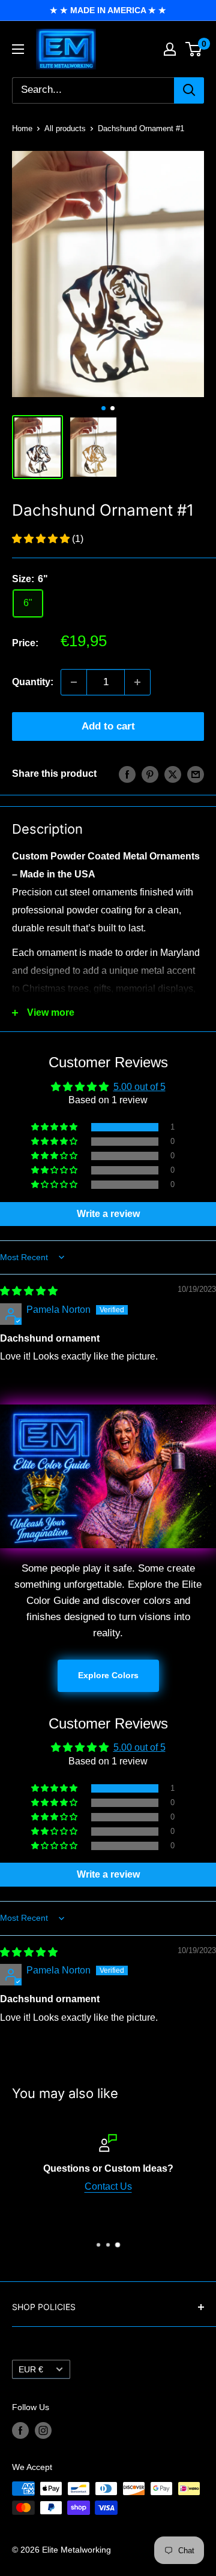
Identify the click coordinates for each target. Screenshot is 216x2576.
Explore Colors (108, 1675)
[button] (42, 539)
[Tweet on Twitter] (173, 774)
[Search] (189, 90)
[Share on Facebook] (127, 774)
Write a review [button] (108, 1214)
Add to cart (108, 726)
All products (65, 128)
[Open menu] (18, 49)
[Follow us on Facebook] (20, 2430)
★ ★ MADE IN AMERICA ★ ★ (108, 10)
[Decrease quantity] (74, 682)
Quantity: (33, 682)
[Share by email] (196, 774)
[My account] (170, 49)
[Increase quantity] (137, 682)
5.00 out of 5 (139, 1087)
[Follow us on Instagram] (43, 2430)
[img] (29, 1291)
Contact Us (108, 2186)
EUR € (31, 2370)
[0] (194, 49)
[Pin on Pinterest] (150, 774)
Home (22, 128)
